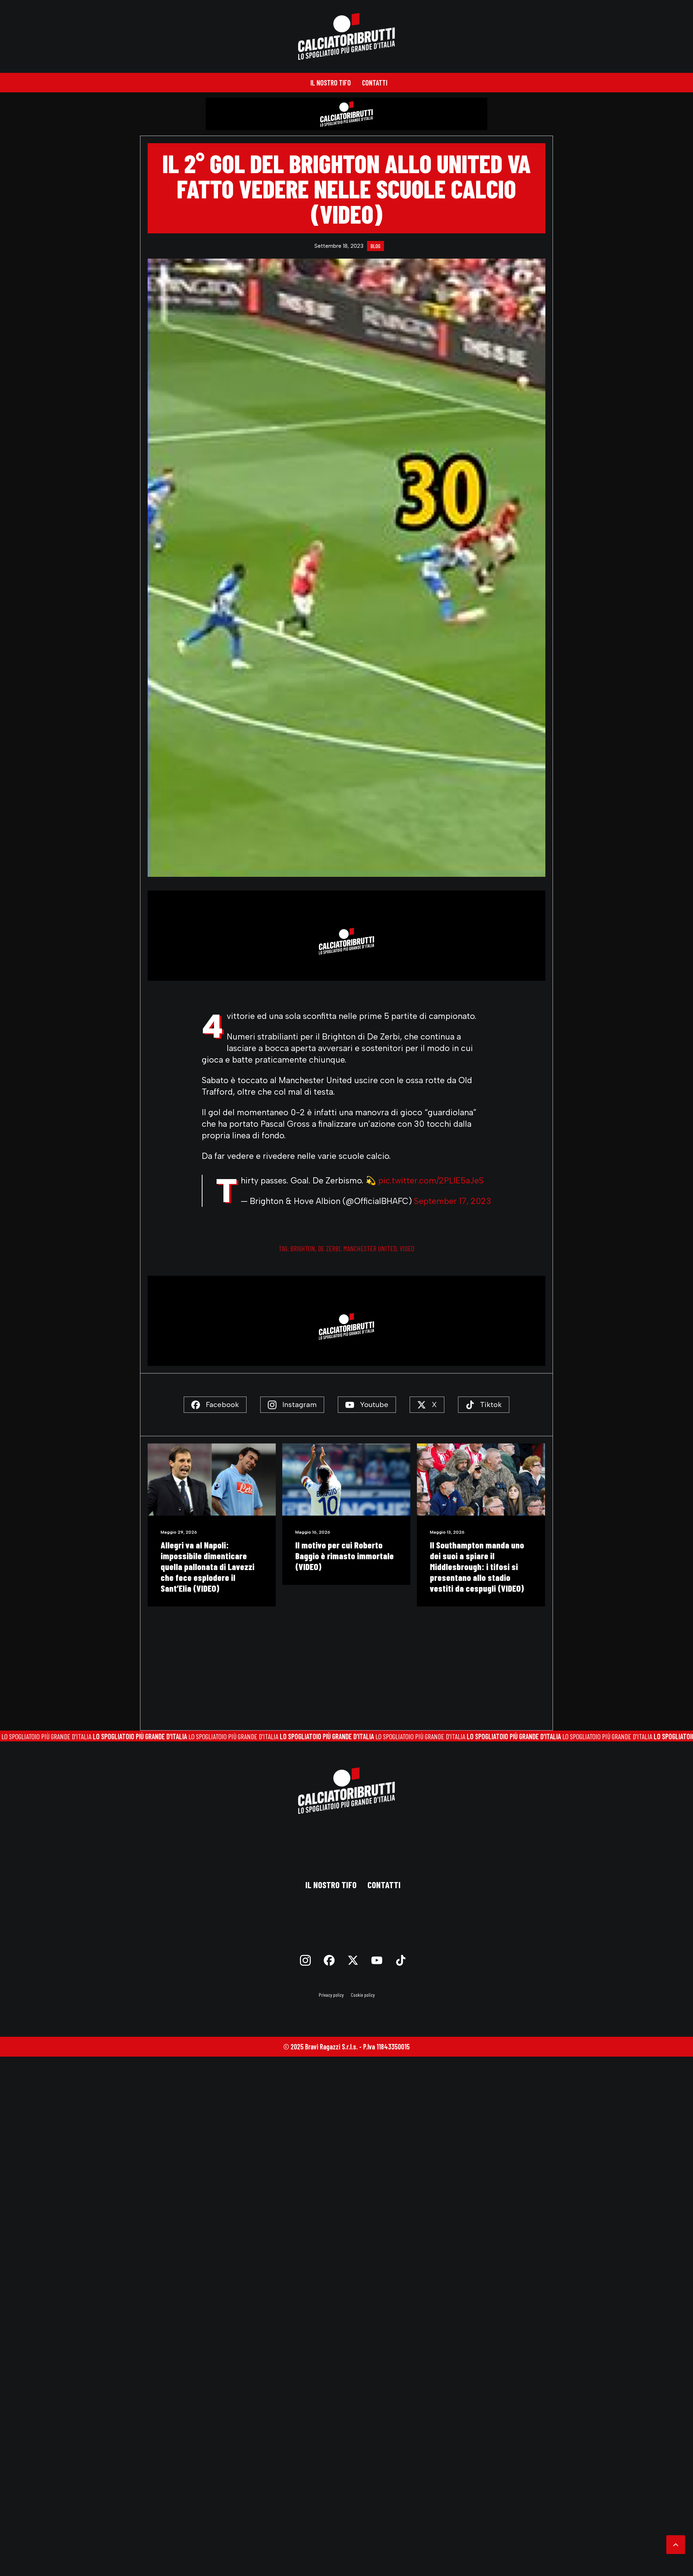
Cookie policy (363, 1995)
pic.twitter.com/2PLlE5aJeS (431, 1181)
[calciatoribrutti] (347, 36)
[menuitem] (331, 83)
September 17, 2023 (453, 1201)
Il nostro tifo (331, 83)
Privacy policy (331, 1995)
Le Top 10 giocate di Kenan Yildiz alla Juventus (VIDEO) (344, 1550)
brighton (303, 1248)
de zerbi (329, 1248)
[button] (212, 1480)
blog (376, 246)
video (407, 1248)
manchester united (370, 1248)
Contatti (375, 83)
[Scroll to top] (676, 2544)
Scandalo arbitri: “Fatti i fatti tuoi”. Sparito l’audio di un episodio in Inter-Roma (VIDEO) (479, 1561)
